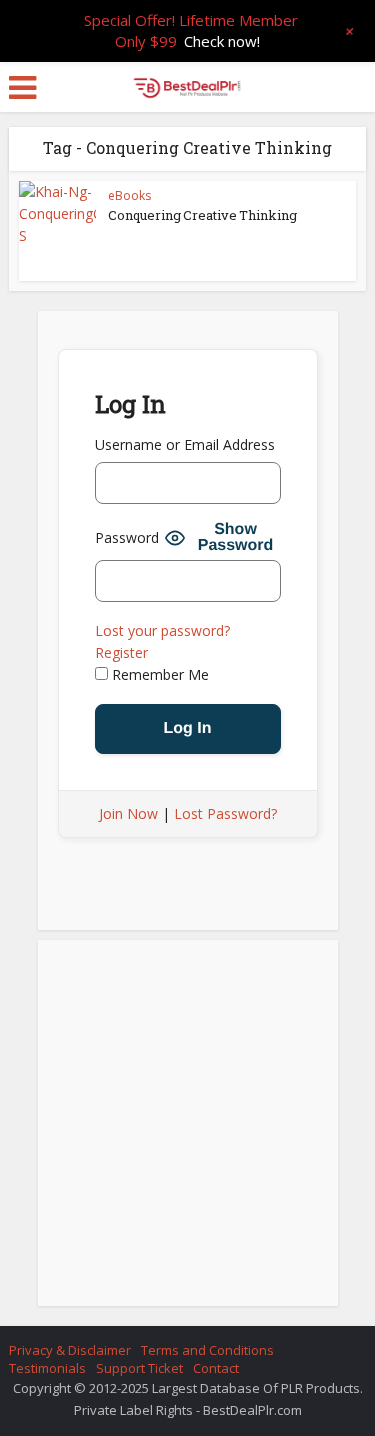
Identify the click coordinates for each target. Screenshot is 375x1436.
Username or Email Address (185, 444)
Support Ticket (139, 1368)
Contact (216, 1368)
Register (121, 652)
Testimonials (47, 1368)
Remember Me (158, 674)
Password (127, 537)
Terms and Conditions (207, 1350)
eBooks (129, 195)
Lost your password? (162, 630)
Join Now (128, 813)
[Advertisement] (188, 1129)
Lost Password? (225, 813)
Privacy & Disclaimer (70, 1350)
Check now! (222, 41)
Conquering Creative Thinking (202, 215)
